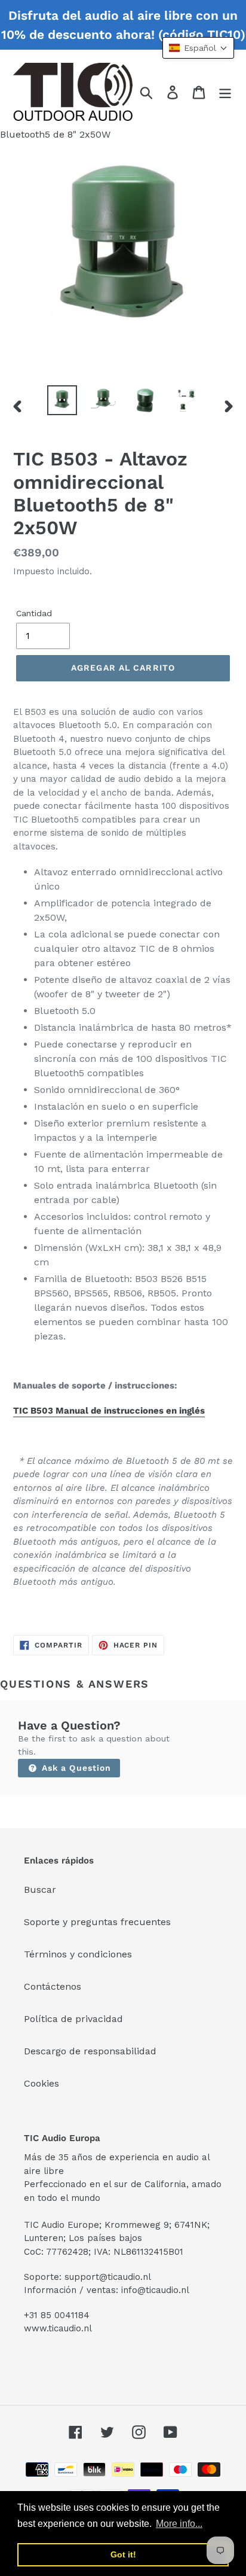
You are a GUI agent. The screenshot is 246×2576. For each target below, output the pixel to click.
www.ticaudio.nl (58, 2328)
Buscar (40, 1890)
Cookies (41, 2083)
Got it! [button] (123, 2554)
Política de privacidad (73, 2019)
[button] (198, 48)
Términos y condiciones (78, 1954)
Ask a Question (75, 1768)
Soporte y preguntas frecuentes (97, 1922)
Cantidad (34, 613)
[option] (62, 400)
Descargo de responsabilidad (90, 2051)
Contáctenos (53, 1986)
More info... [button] (179, 2524)
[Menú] (225, 92)
